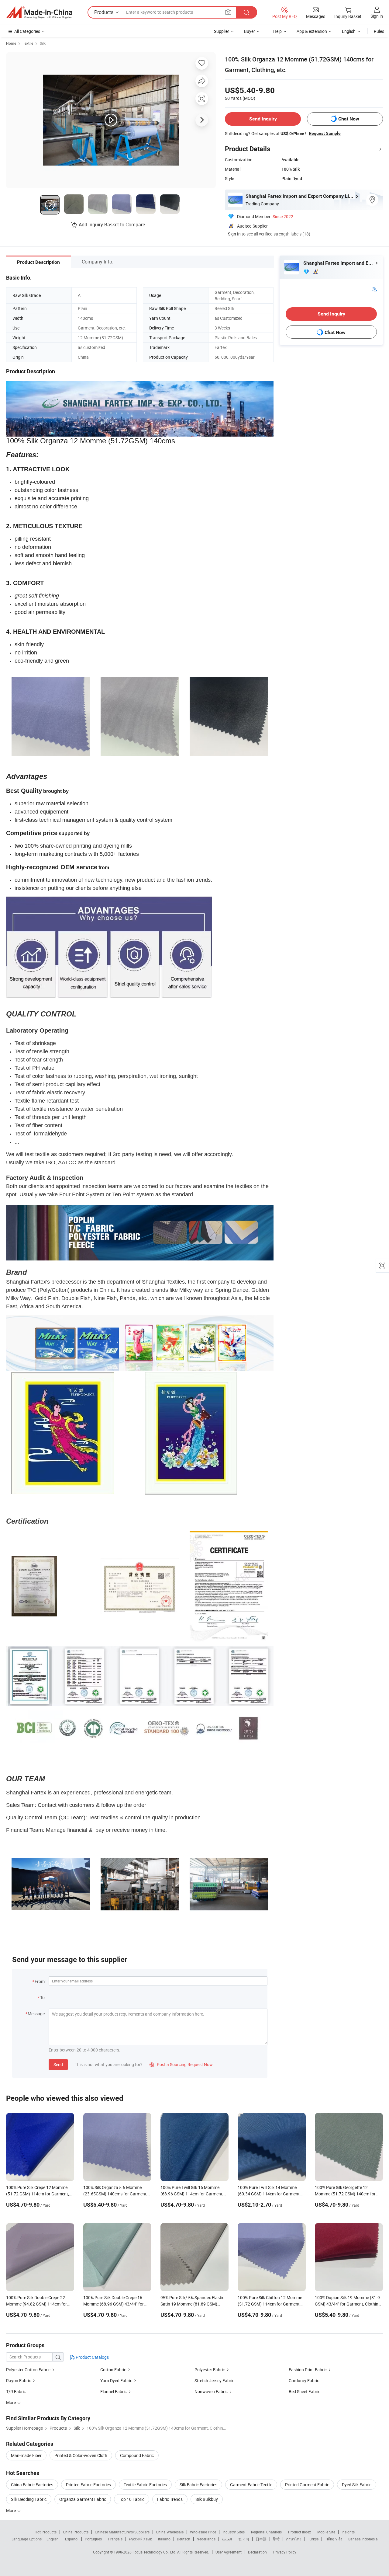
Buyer (250, 31)
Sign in (377, 16)
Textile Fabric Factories (145, 2485)
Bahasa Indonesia (363, 2539)
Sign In (234, 234)
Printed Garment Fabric (307, 2485)
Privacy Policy (285, 2552)
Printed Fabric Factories (88, 2485)
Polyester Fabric (210, 2370)
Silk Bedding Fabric (29, 2499)
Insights (348, 2532)
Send (58, 2064)
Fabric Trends (170, 2499)
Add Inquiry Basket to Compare (112, 225)
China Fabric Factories (32, 2485)
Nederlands (206, 2539)
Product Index (299, 2532)
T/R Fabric (16, 2391)
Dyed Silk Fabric (357, 2485)
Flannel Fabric (114, 2391)
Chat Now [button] (349, 119)
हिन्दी (276, 2539)
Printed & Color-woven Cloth (81, 2455)
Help (277, 31)
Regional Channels (266, 2532)
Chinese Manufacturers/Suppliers (122, 2532)
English (53, 2539)
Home (11, 43)
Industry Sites (234, 2532)
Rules (379, 31)
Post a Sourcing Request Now (181, 2064)
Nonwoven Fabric (211, 2391)
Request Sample (325, 133)
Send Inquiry (263, 119)
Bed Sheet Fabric (305, 2391)
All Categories (27, 31)
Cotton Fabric (113, 2370)
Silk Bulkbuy (207, 2499)
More (11, 2510)
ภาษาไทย (294, 2539)
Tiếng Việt (333, 2539)
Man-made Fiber (26, 2455)
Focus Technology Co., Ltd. (155, 2552)
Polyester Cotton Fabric (28, 2370)
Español (72, 2539)
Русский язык (140, 2539)
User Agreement (229, 2552)
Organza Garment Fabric (83, 2499)
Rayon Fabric (19, 2381)
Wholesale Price (203, 2532)
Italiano (164, 2539)
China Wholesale (170, 2532)
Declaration (257, 2552)
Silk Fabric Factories (198, 2485)
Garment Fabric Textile (251, 2485)
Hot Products (46, 2532)
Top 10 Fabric (132, 2499)
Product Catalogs (92, 2357)
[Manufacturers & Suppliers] (39, 12)
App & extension (312, 31)
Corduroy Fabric (304, 2381)
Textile (28, 43)
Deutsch (184, 2539)
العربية (227, 2539)
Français (115, 2539)
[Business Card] (374, 288)
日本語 (261, 2539)
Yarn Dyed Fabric (116, 2381)
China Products (76, 2532)
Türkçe (313, 2539)
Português (93, 2539)
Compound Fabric (137, 2455)
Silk (43, 43)
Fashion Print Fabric (308, 2370)
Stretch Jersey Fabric (214, 2381)
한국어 (244, 2539)
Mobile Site (326, 2532)
